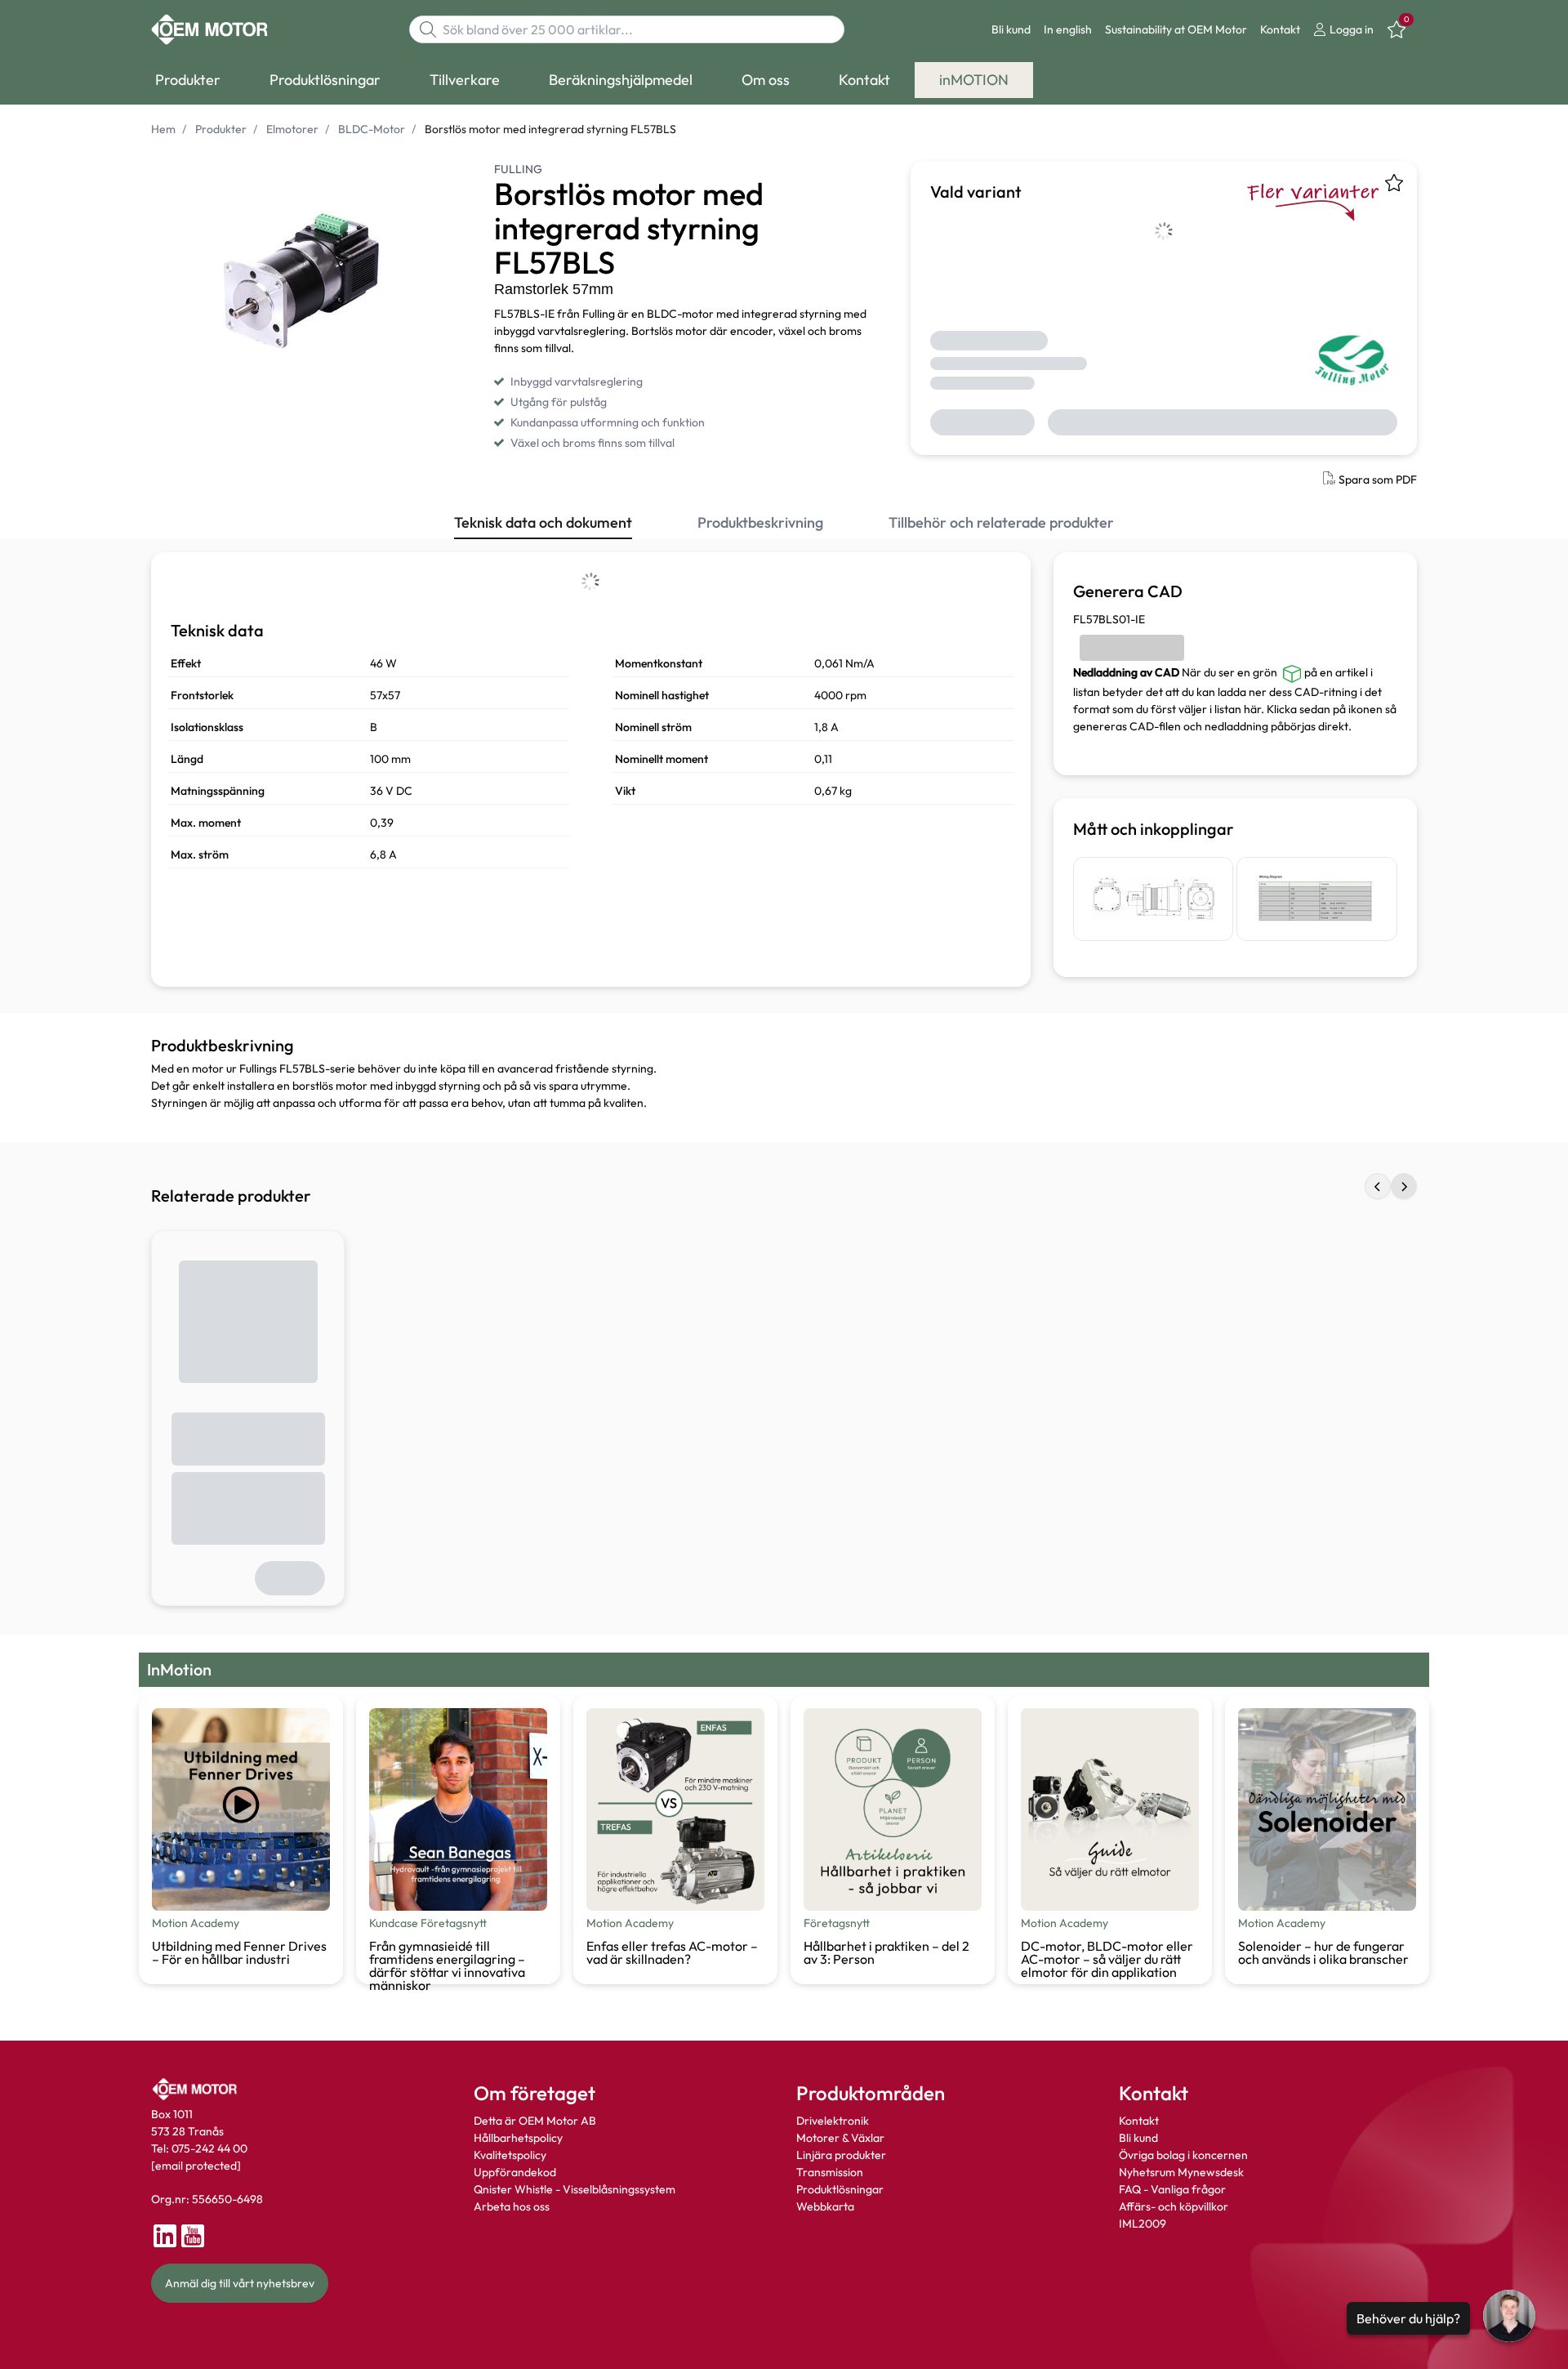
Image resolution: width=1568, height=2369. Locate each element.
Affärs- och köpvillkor (1174, 2206)
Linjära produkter (841, 2155)
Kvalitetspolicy (510, 2155)
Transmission (830, 2172)
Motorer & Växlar (840, 2138)
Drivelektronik (833, 2121)
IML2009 (1143, 2224)
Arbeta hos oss (512, 2206)
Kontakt (1280, 29)
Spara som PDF (1378, 480)
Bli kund (1011, 29)
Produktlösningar (840, 2189)
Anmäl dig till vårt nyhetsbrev (240, 2283)
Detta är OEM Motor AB (535, 2121)
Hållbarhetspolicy (518, 2138)
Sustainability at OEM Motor (1176, 29)
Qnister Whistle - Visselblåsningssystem (575, 2189)
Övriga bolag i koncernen (1183, 2155)
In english (1068, 29)
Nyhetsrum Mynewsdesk (1181, 2172)
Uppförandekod (515, 2172)
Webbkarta (825, 2206)
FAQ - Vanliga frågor (1174, 2189)
